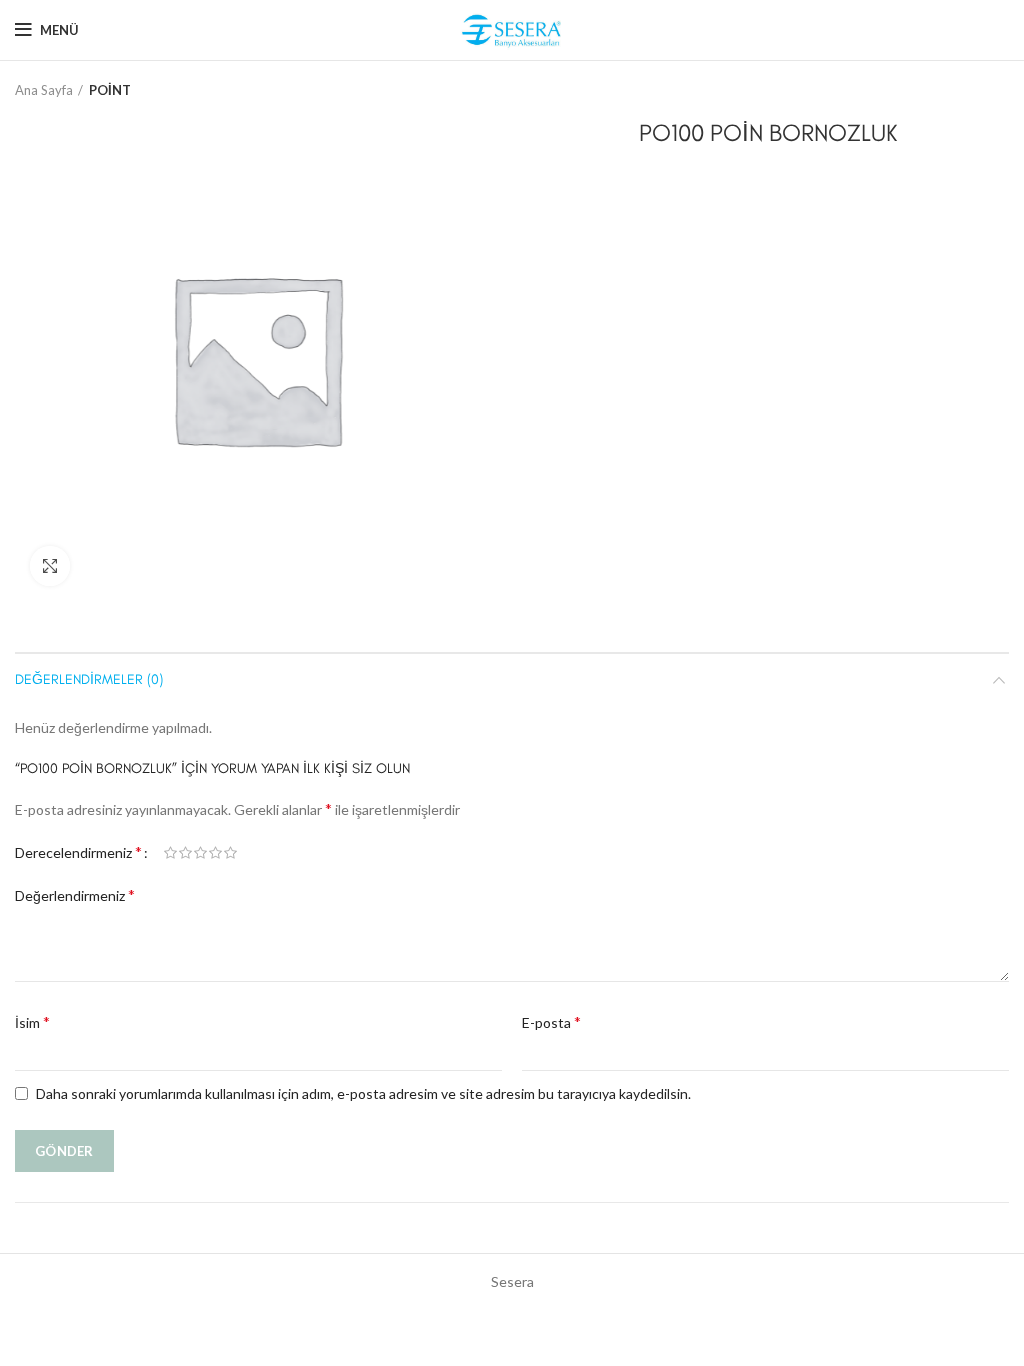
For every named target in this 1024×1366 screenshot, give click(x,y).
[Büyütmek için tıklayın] (50, 566)
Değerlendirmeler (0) (89, 679)
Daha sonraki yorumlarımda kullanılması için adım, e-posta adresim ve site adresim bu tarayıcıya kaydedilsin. (363, 1093)
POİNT (110, 90)
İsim (32, 1021)
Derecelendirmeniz (78, 851)
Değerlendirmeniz (75, 894)
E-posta (551, 1021)
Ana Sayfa (44, 90)
